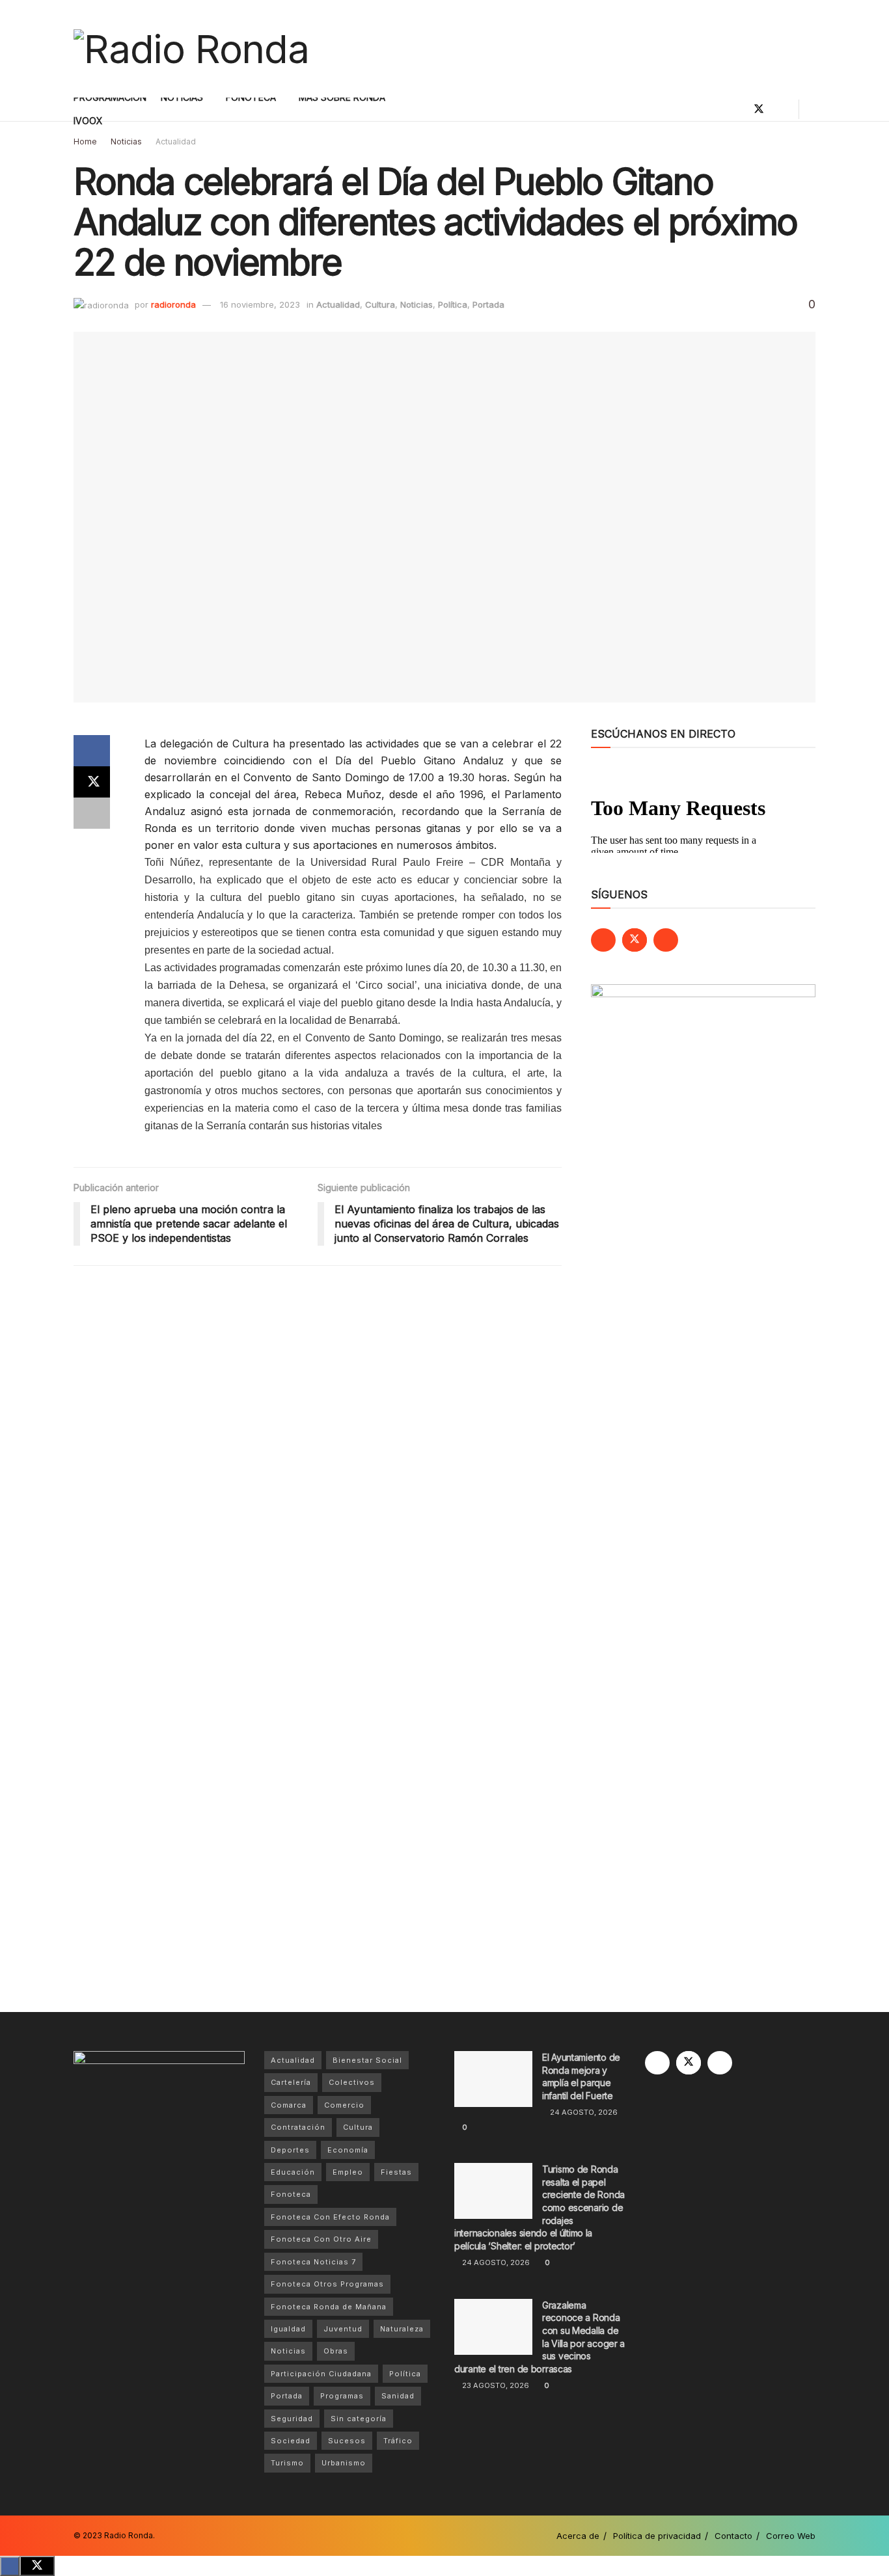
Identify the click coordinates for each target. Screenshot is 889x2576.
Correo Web (791, 2536)
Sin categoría (359, 2419)
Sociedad (291, 2441)
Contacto (733, 2536)
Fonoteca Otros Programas (327, 2284)
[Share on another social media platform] (92, 813)
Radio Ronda (129, 2535)
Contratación (298, 2127)
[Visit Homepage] (191, 49)
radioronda (173, 304)
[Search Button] (811, 109)
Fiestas (396, 2172)
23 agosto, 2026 (495, 2385)
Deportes (290, 2150)
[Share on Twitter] (92, 782)
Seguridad (292, 2419)
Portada (488, 304)
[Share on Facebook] (92, 751)
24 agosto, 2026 (583, 2112)
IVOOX (88, 121)
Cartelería (291, 2082)
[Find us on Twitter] (759, 109)
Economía (348, 2150)
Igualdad (288, 2329)
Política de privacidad (657, 2536)
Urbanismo (344, 2463)
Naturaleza (402, 2329)
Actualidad (176, 141)
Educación (293, 2172)
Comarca (289, 2105)
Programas (342, 2396)
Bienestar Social (367, 2060)
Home (85, 141)
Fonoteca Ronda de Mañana (329, 2307)
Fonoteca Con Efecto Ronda (330, 2217)
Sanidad (398, 2396)
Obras (336, 2351)
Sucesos (347, 2441)
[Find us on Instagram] (781, 109)
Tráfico (398, 2441)
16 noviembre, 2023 (260, 304)
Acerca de (578, 2536)
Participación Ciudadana (321, 2374)
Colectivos (352, 2082)
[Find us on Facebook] (737, 109)
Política (453, 304)
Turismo (287, 2463)
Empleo (348, 2172)
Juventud (343, 2329)
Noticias (126, 141)
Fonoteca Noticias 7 (313, 2262)
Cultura (380, 304)
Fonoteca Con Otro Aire (321, 2239)
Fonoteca (291, 2194)
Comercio (344, 2105)
